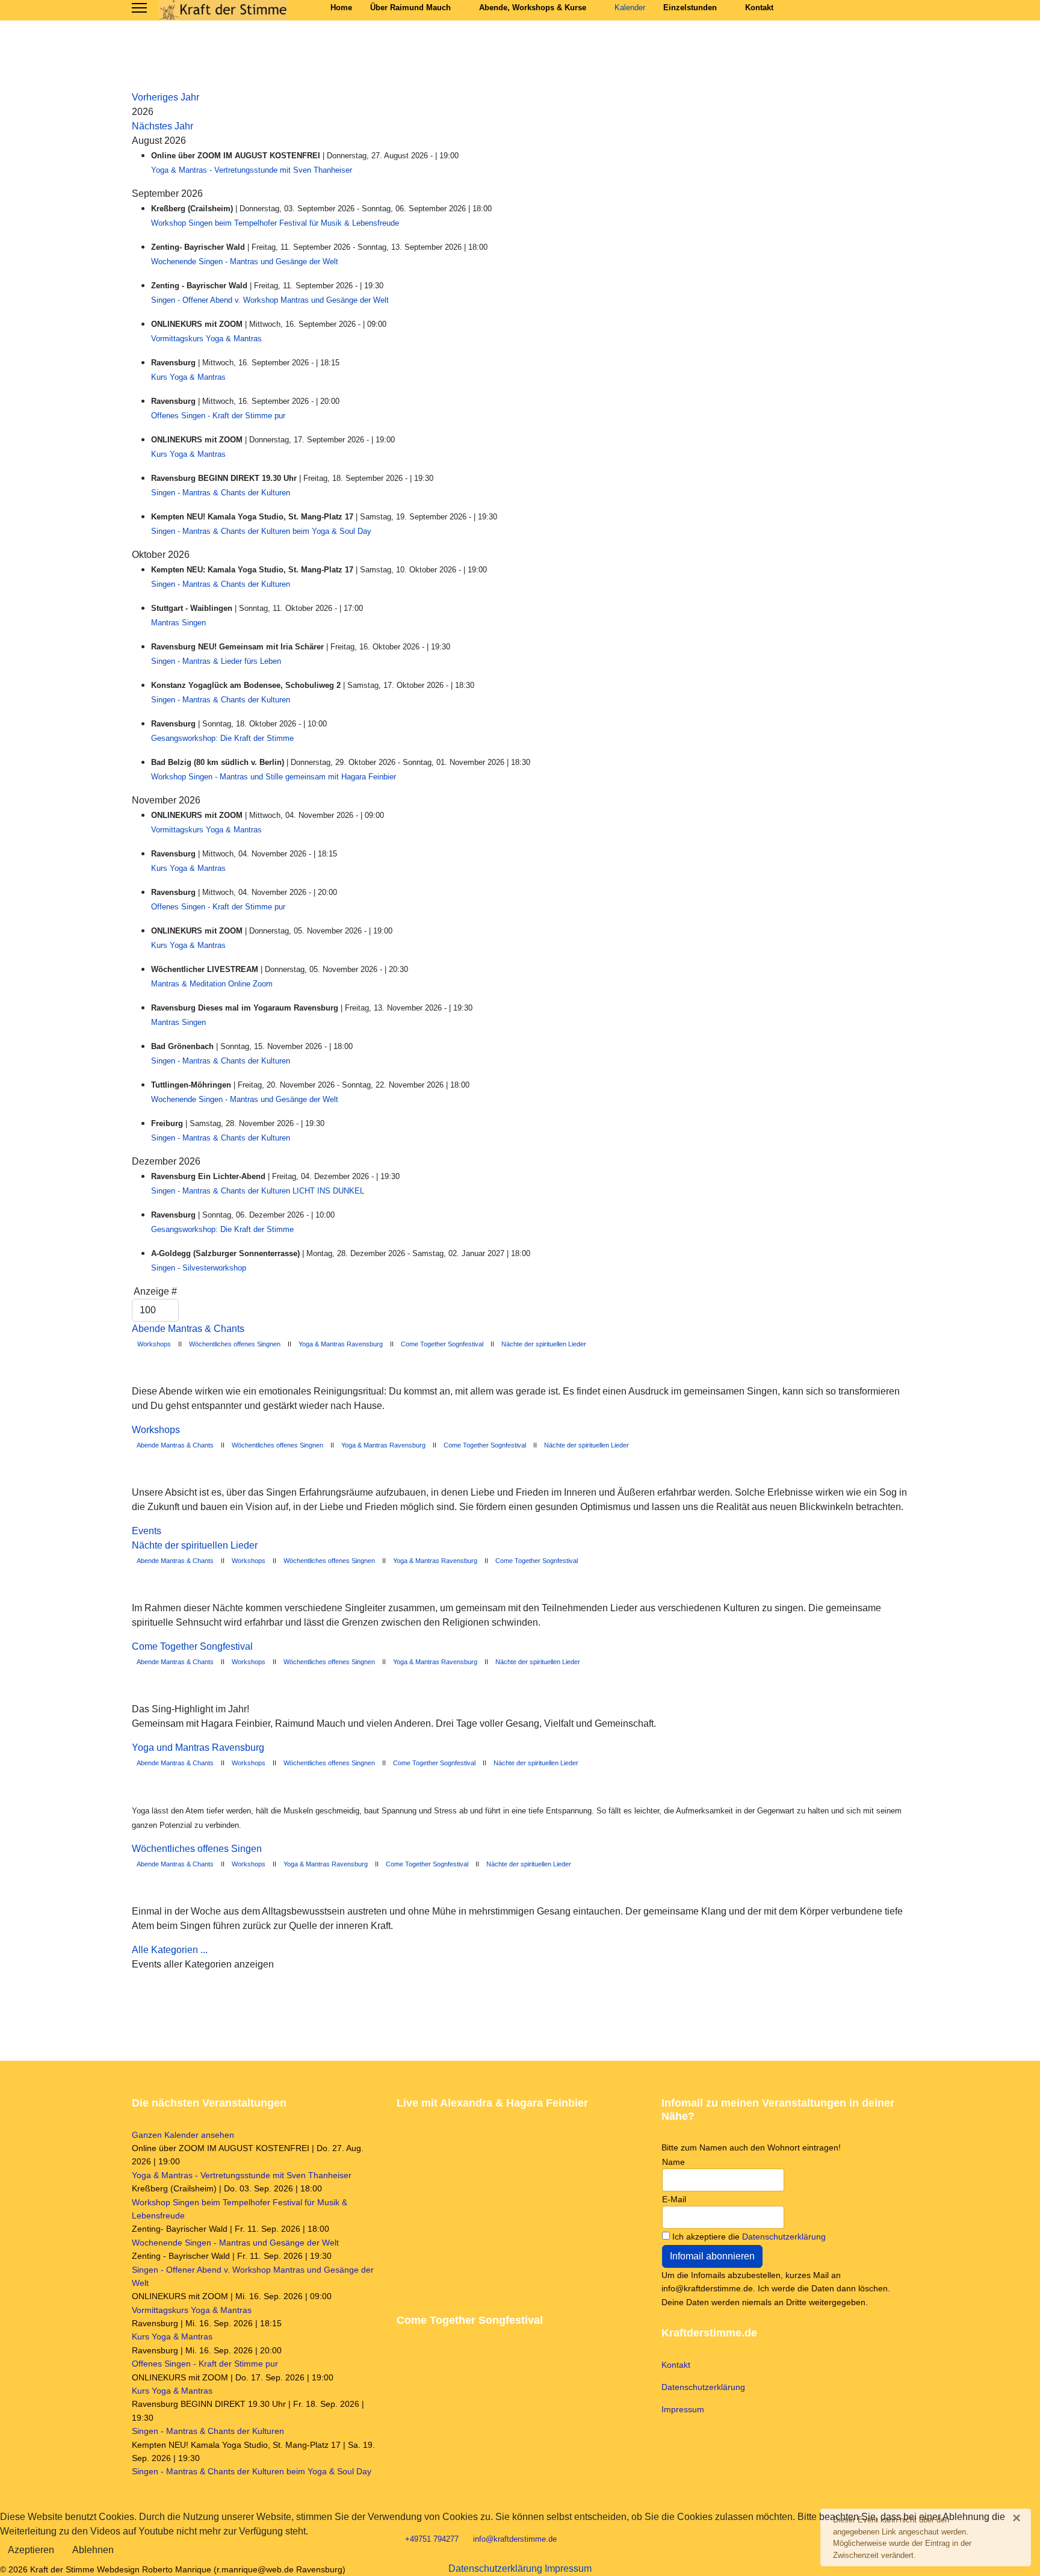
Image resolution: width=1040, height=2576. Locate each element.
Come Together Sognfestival (442, 1344)
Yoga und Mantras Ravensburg (198, 1748)
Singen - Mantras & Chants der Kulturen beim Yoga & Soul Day (261, 531)
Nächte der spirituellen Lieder (544, 1344)
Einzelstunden (690, 8)
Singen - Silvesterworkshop (199, 1268)
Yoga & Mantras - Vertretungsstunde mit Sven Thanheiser (252, 170)
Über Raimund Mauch (410, 8)
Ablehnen (93, 2550)
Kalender (630, 8)
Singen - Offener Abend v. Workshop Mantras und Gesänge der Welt (270, 300)
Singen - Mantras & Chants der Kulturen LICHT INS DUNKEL (258, 1191)
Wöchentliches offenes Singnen (235, 1344)
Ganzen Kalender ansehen (183, 2135)
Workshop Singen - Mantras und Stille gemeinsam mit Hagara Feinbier (274, 777)
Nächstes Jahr (162, 126)
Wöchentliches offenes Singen (197, 1849)
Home (341, 8)
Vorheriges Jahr (166, 97)
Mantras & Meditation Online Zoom (212, 984)
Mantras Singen (178, 623)
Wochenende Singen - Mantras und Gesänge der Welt (245, 262)
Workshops (153, 1344)
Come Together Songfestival (192, 1646)
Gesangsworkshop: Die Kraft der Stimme (222, 738)
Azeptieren (31, 2550)
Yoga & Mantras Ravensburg (341, 1344)
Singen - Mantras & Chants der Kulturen (221, 493)
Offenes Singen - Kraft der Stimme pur (218, 416)
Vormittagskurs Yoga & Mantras (206, 339)
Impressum (683, 2409)
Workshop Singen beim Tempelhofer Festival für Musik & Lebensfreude (275, 223)
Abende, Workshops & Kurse (533, 8)
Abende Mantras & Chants (188, 1329)
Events (147, 1531)
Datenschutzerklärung (784, 2237)
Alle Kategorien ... (170, 1950)
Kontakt (759, 8)
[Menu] (139, 8)
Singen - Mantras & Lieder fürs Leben (216, 661)
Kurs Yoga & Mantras (188, 377)
